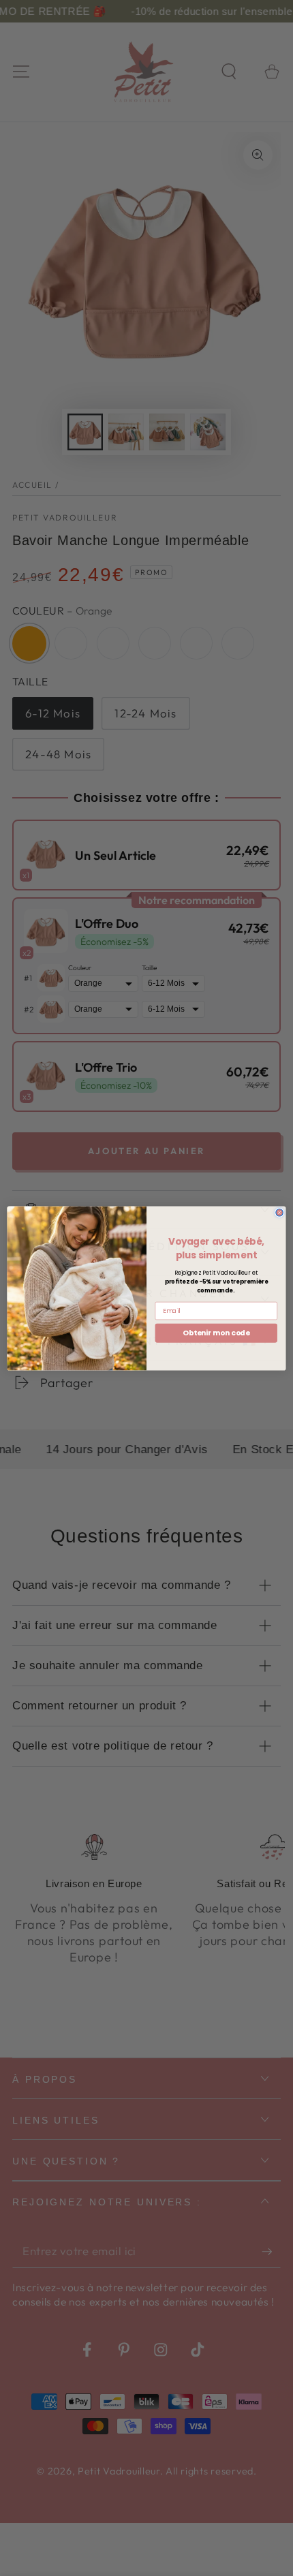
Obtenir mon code (216, 1332)
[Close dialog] (279, 1212)
